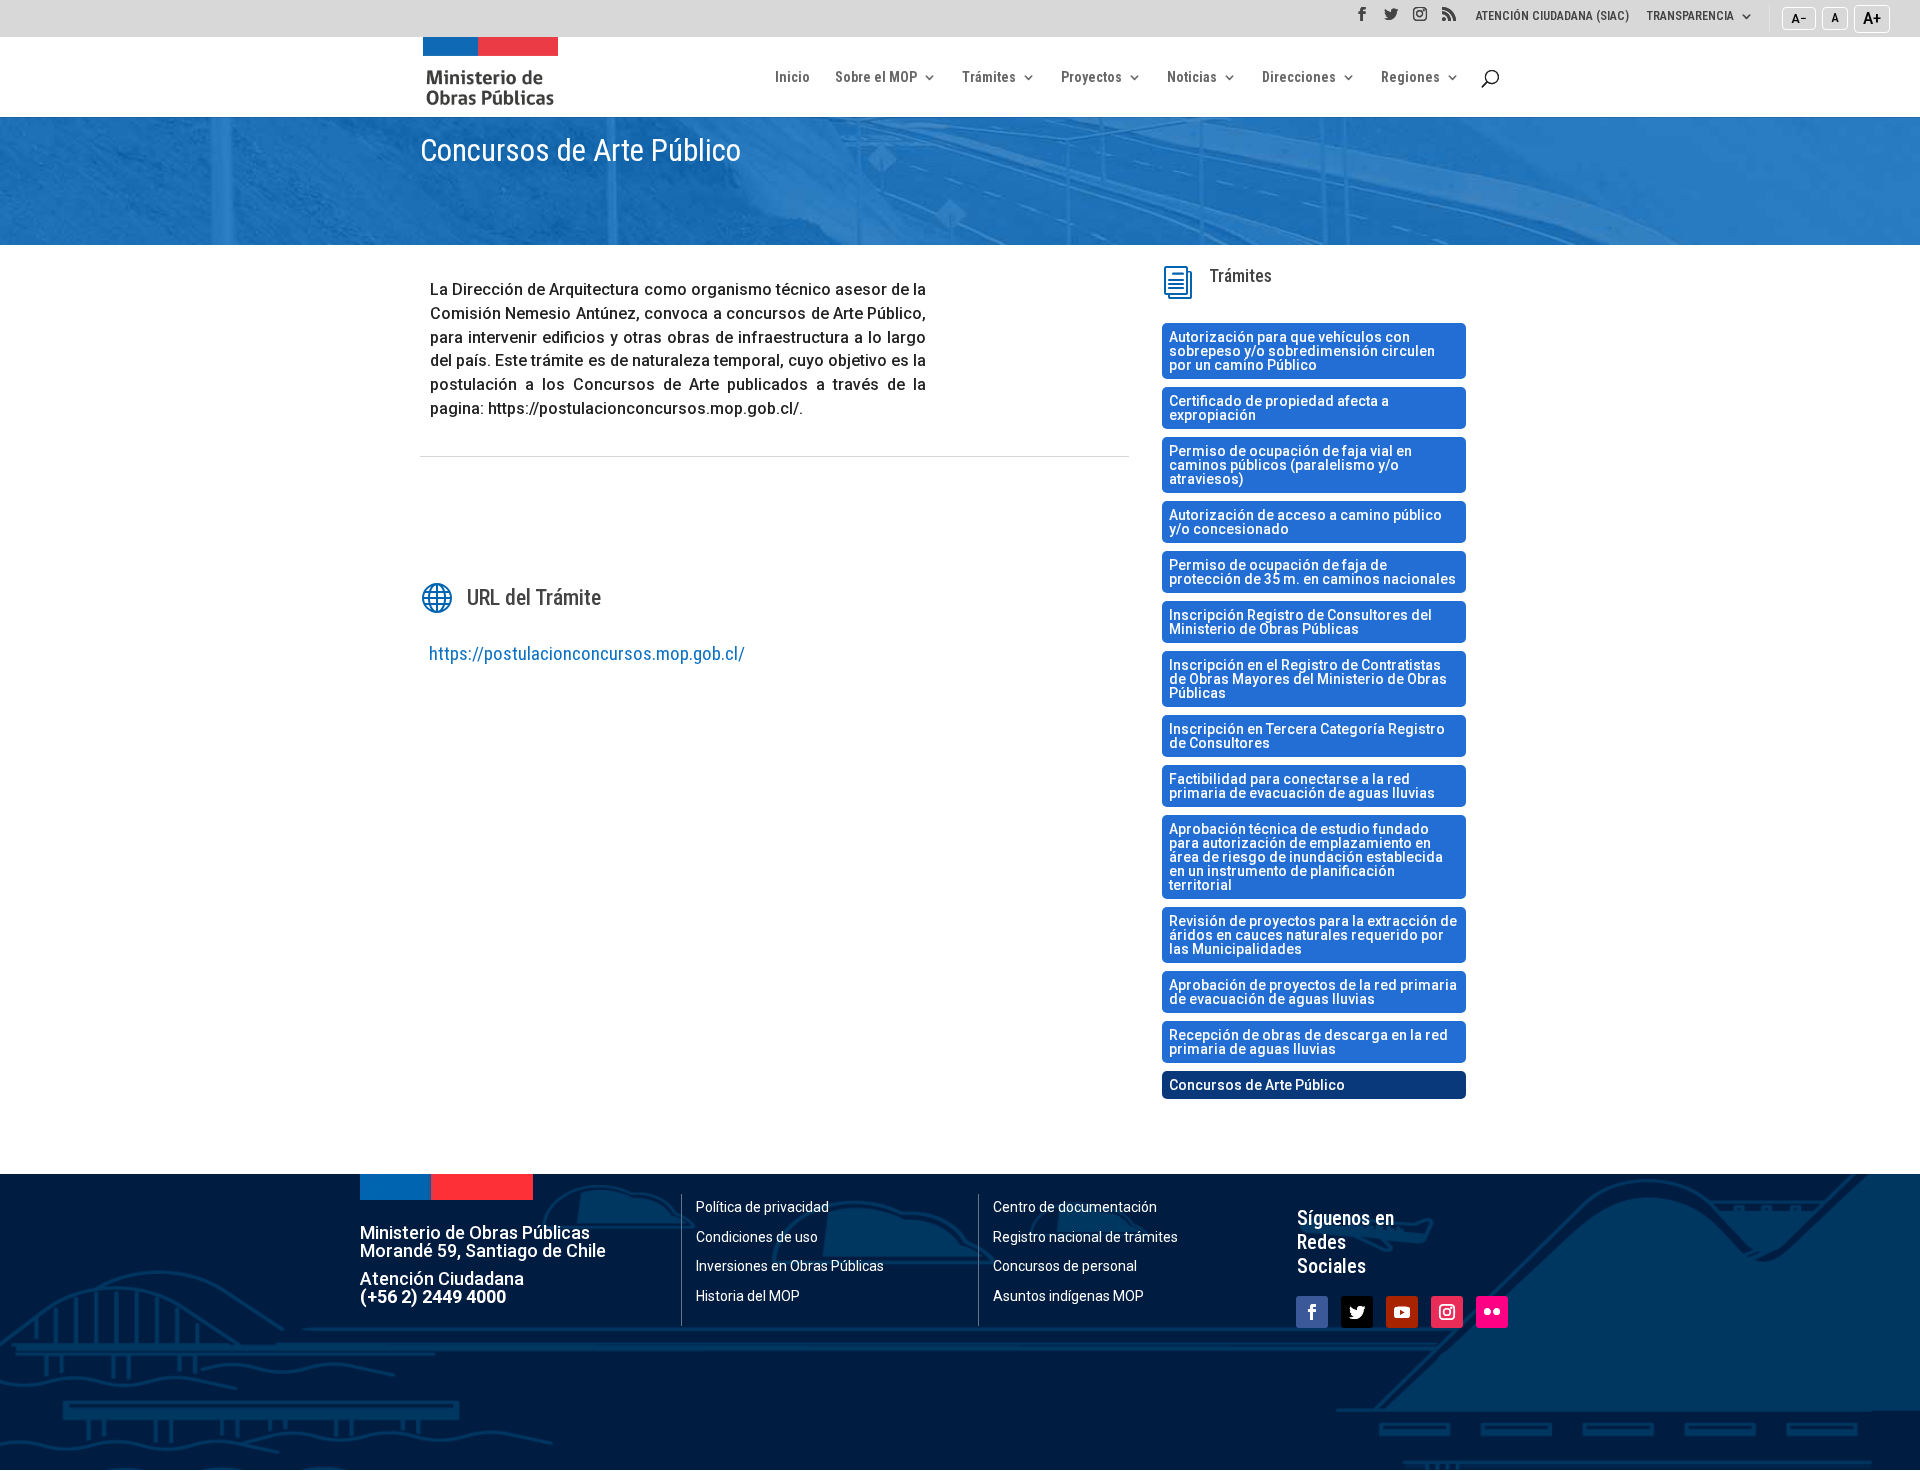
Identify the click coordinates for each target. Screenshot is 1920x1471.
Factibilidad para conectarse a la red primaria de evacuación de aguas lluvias (1302, 786)
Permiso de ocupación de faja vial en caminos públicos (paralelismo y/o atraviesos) (1290, 465)
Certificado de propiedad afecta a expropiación (1279, 408)
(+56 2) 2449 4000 (433, 1296)
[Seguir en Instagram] (1447, 1312)
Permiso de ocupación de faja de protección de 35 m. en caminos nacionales (1312, 572)
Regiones (1410, 77)
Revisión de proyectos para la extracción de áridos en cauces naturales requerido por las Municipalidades (1313, 935)
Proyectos (1091, 77)
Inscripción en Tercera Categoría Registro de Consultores (1307, 736)
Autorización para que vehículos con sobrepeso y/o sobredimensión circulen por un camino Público (1302, 351)
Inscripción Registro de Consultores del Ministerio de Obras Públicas (1300, 622)
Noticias (1192, 77)
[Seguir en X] (1357, 1312)
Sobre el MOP (876, 77)
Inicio (792, 77)
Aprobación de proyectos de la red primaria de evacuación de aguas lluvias (1313, 992)
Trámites (989, 77)
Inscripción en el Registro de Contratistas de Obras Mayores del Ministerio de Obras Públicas (1308, 679)
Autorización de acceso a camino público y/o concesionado (1305, 522)
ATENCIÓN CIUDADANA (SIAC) (1552, 16)
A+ (1872, 18)
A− (1799, 18)
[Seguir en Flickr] (1492, 1312)
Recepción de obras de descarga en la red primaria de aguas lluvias (1308, 1042)
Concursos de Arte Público (1257, 1085)
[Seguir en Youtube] (1402, 1312)
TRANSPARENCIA (1690, 16)
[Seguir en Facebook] (1312, 1312)
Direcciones (1299, 77)
